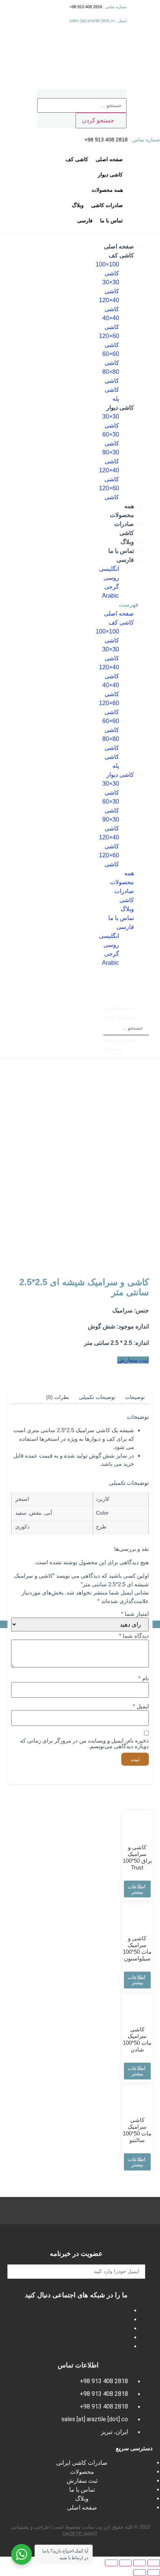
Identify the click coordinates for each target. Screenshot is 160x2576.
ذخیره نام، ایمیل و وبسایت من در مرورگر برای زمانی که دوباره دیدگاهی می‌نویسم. (84, 1743)
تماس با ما (121, 551)
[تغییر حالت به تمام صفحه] (125, 2563)
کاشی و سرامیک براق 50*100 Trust (137, 1857)
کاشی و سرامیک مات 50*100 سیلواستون (137, 1948)
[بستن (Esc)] (154, 2563)
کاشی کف (121, 255)
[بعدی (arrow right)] (140, 2573)
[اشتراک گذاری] (140, 2563)
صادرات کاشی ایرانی (82, 2463)
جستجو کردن (110, 94)
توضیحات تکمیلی (97, 1397)
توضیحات (135, 1397)
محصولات (82, 2472)
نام (144, 1678)
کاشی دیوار (120, 408)
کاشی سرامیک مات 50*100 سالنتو (137, 2130)
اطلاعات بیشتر (137, 1889)
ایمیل (141, 1706)
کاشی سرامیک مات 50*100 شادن (137, 2039)
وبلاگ (127, 542)
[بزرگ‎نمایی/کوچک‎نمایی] (111, 2563)
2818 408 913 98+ (86, 7)
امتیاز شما (135, 1614)
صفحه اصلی (119, 246)
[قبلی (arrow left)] (154, 2573)
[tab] (135, 1397)
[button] (126, 605)
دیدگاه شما (134, 1636)
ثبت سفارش (82, 2481)
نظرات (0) (58, 1397)
